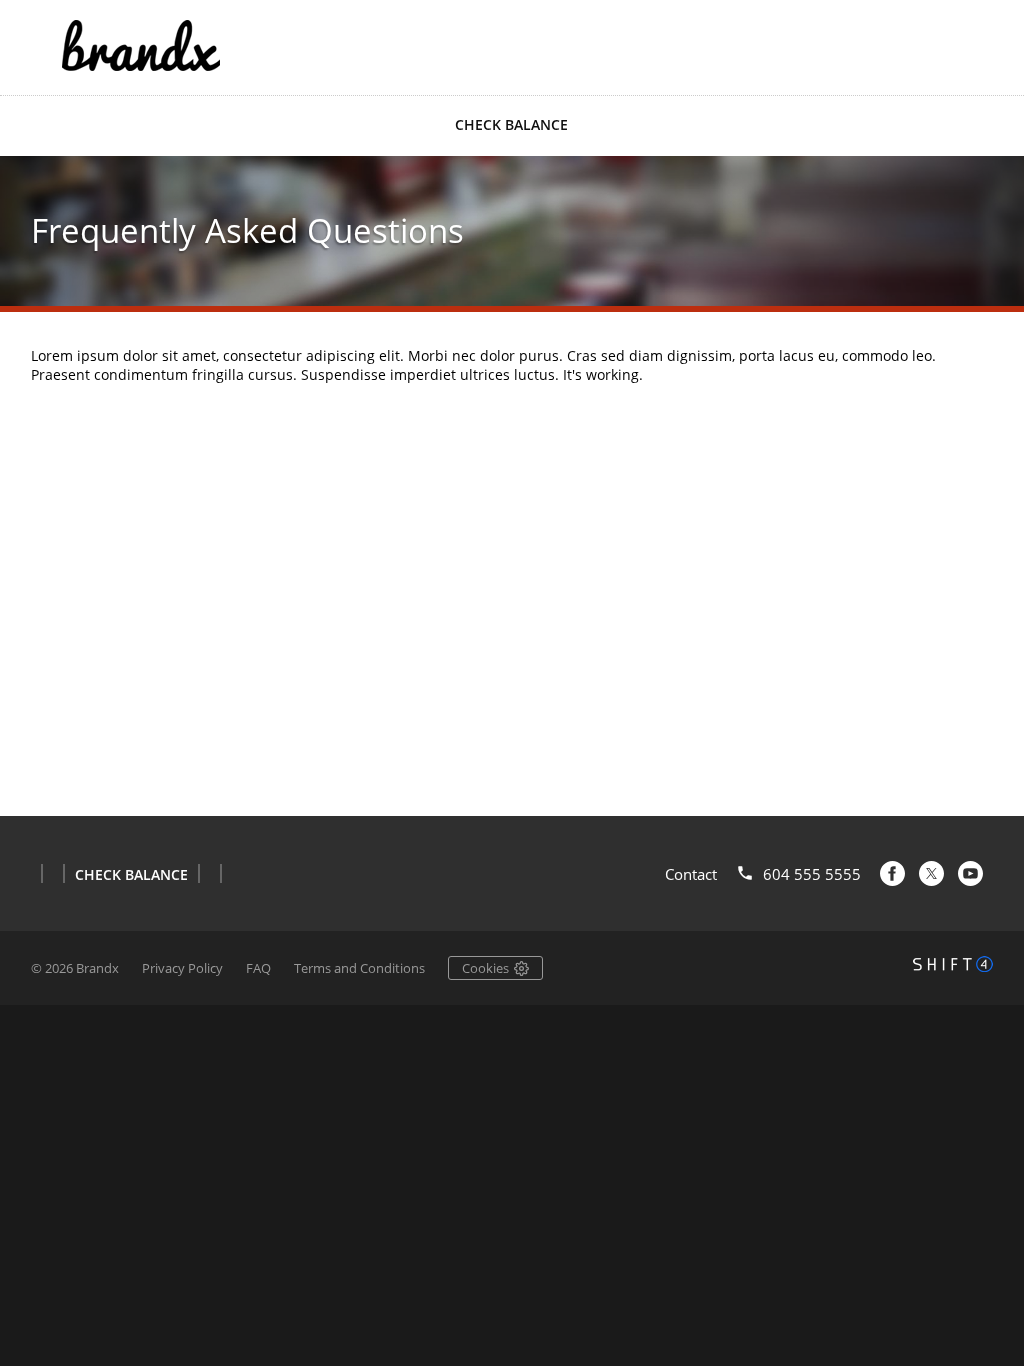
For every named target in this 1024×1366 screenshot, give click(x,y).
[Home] (141, 45)
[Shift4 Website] (953, 964)
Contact (691, 874)
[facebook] (892, 873)
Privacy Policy (182, 968)
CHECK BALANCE (511, 124)
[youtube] (970, 873)
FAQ (258, 968)
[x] (931, 873)
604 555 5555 (812, 874)
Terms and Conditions (359, 968)
